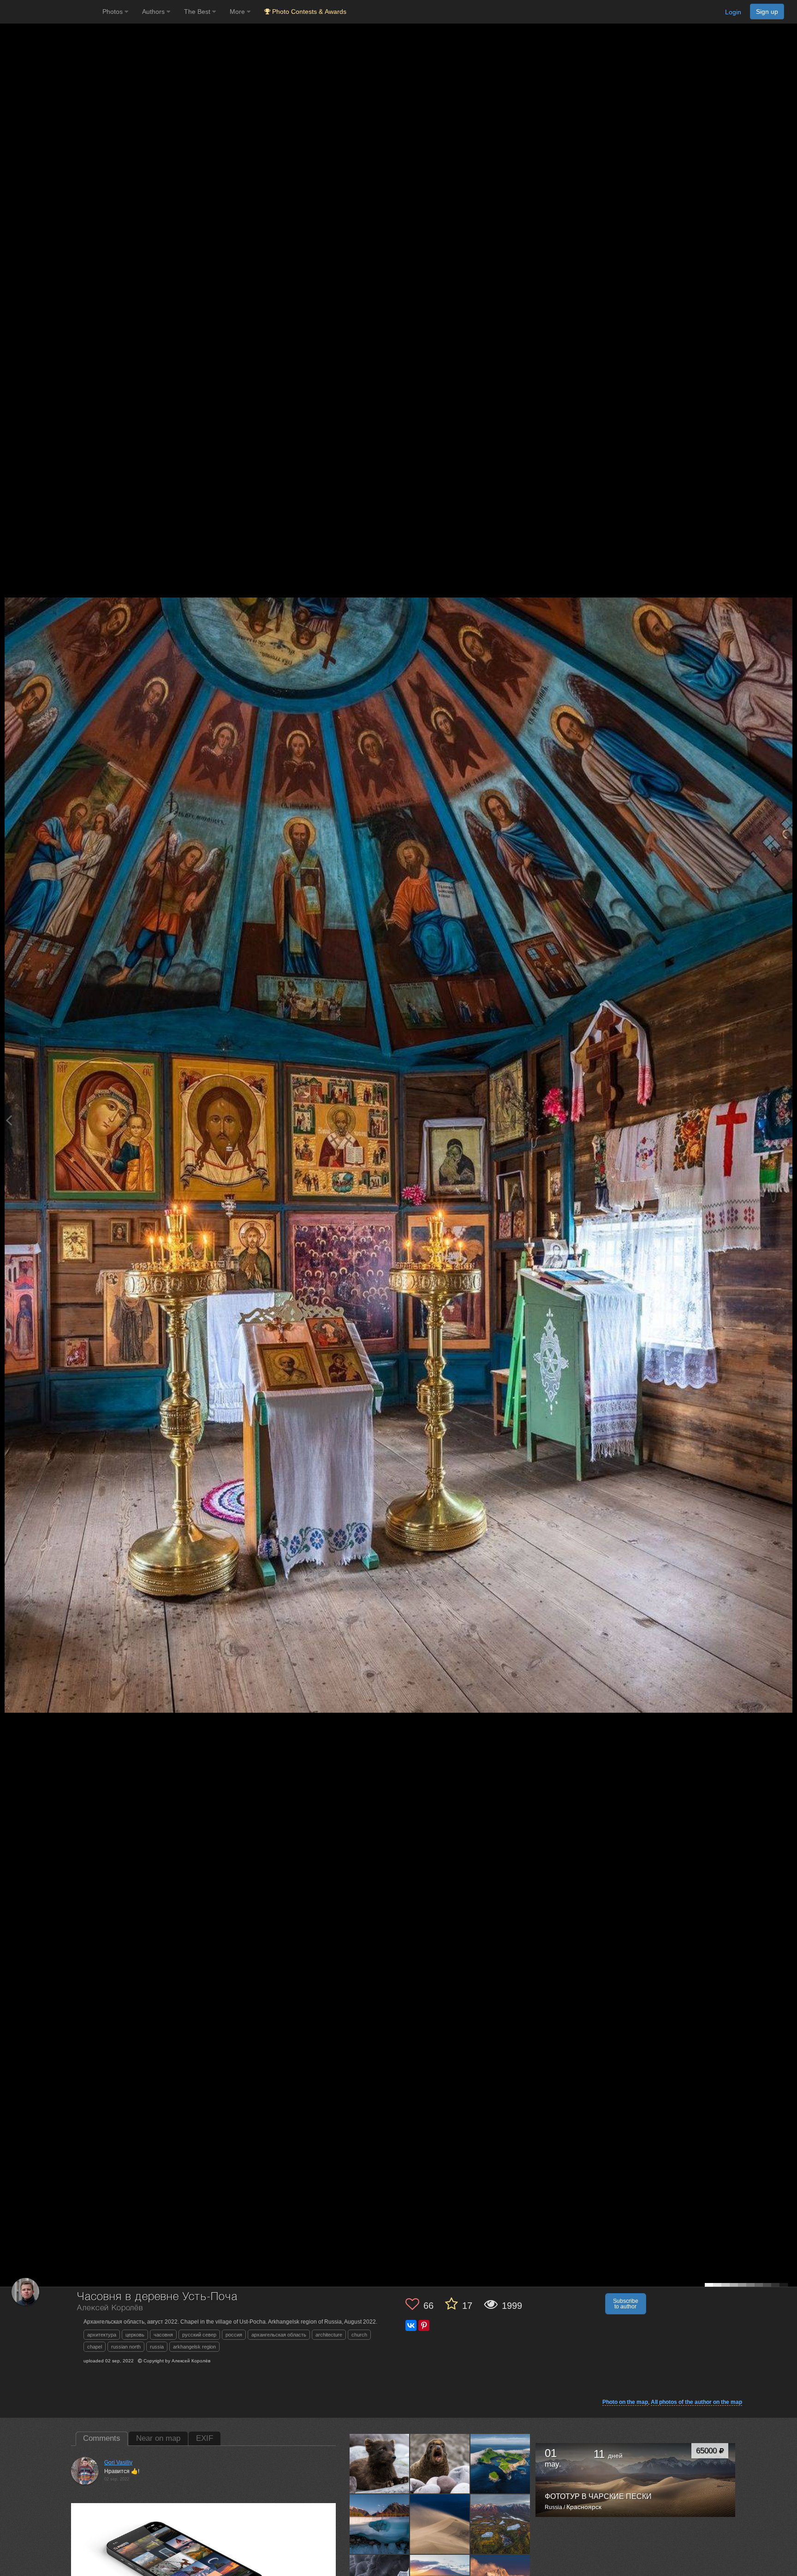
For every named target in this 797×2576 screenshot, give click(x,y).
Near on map (158, 2438)
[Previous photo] (9, 1120)
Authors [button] (154, 12)
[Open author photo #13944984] (440, 2463)
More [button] (238, 12)
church (359, 2335)
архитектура (102, 2335)
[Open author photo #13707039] (500, 2524)
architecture (329, 2335)
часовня (163, 2335)
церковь (135, 2335)
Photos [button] (113, 12)
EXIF (205, 2438)
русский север (199, 2335)
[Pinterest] (424, 2325)
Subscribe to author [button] (626, 2304)
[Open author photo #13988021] (380, 2463)
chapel (95, 2347)
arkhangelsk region (194, 2347)
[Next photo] (788, 1120)
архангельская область (279, 2335)
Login (733, 12)
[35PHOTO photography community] (50, 12)
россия (234, 2335)
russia (157, 2347)
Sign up (767, 12)
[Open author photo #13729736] (440, 2524)
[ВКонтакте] (411, 2325)
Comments (102, 2438)
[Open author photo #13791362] (380, 2524)
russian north (126, 2347)
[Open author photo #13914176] (500, 2463)
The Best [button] (198, 12)
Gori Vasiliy (118, 2462)
